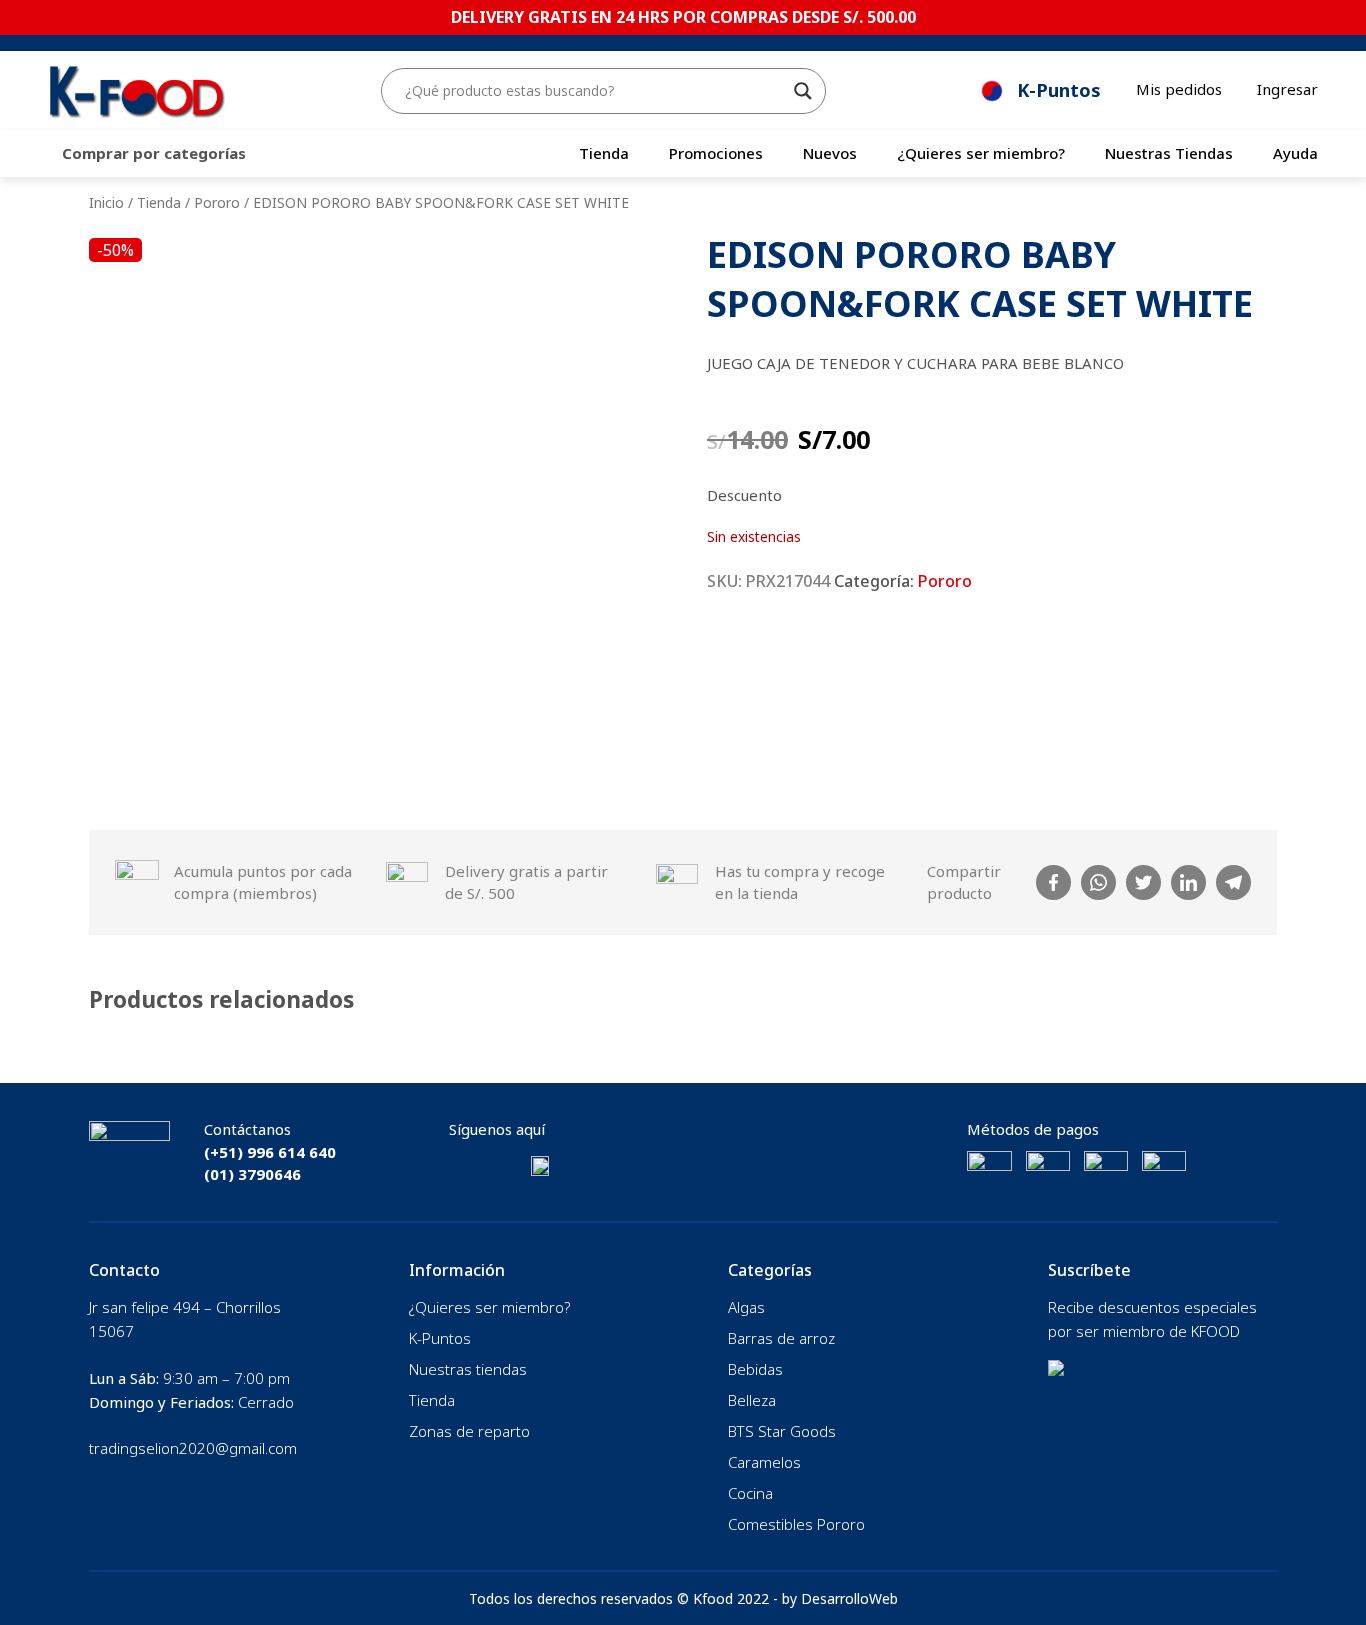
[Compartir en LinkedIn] (1188, 882)
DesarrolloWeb (849, 1598)
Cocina (750, 1493)
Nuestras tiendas (468, 1369)
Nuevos (830, 153)
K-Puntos (440, 1338)
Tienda (604, 153)
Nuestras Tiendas (1169, 153)
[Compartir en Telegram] (1233, 882)
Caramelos (764, 1462)
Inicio (106, 202)
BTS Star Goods (782, 1431)
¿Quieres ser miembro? (981, 153)
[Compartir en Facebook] (1053, 882)
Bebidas (755, 1369)
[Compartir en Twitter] (1143, 882)
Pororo (217, 202)
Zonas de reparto (469, 1431)
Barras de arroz (781, 1338)
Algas (746, 1307)
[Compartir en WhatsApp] (1098, 882)
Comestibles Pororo (796, 1524)
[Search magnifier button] (803, 91)
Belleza (752, 1400)
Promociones (716, 153)
